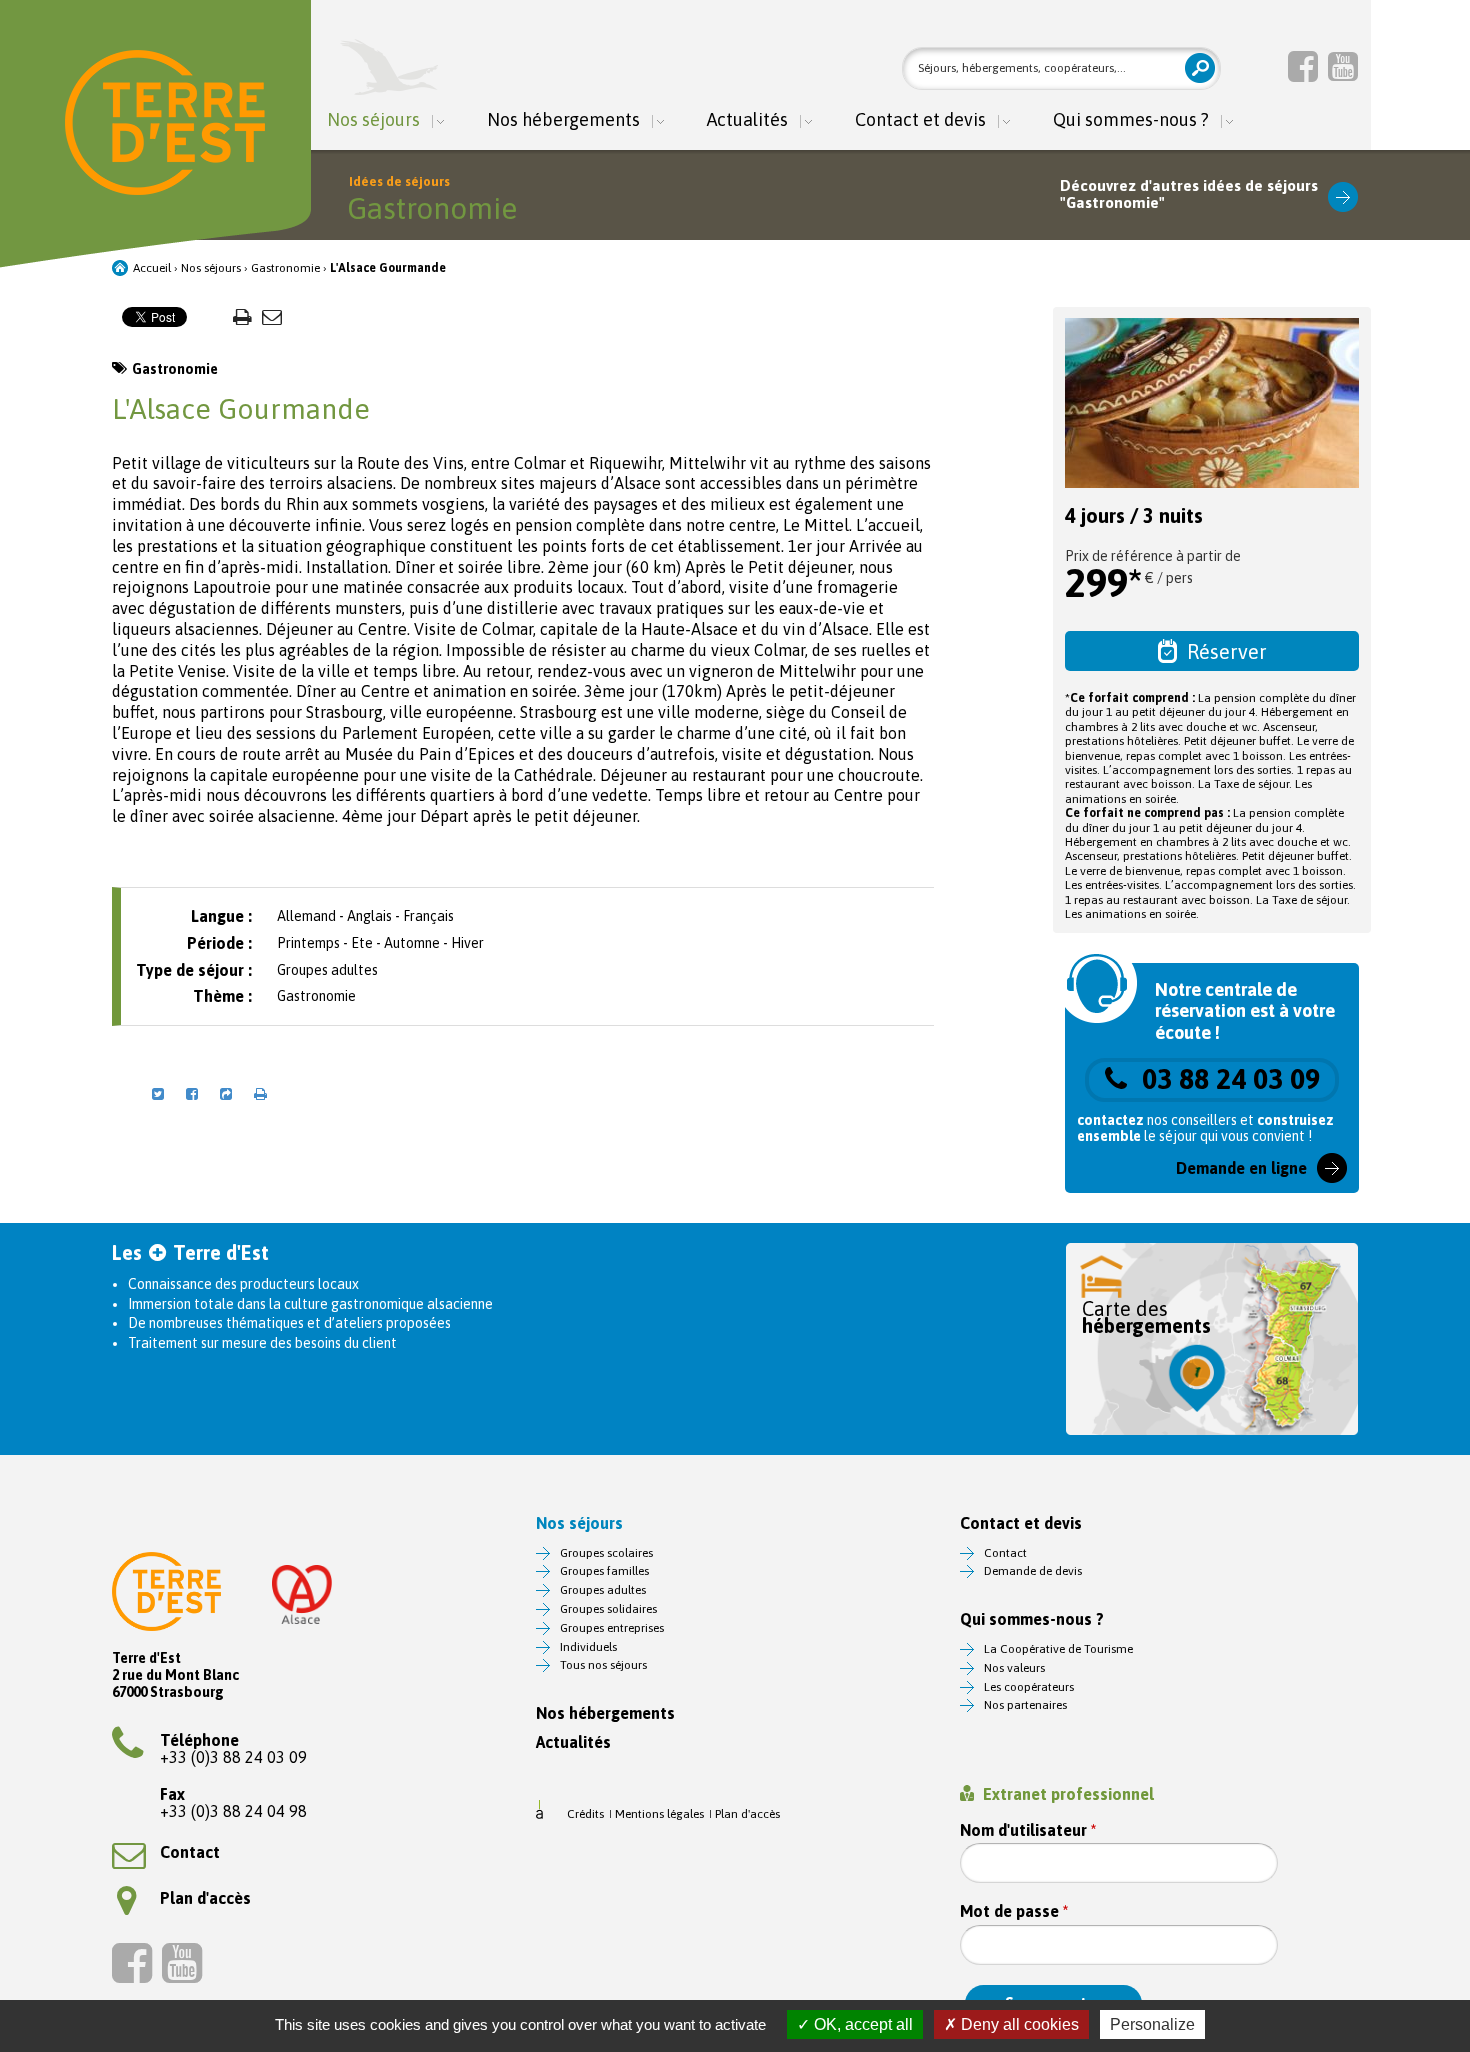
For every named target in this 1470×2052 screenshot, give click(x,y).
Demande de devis (1033, 1571)
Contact (190, 1852)
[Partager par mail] (272, 316)
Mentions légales (659, 1814)
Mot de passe (1014, 1911)
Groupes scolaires (606, 1553)
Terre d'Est (165, 122)
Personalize (1152, 2024)
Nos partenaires (1025, 1705)
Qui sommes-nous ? (1131, 120)
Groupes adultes (603, 1590)
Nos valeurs (1014, 1668)
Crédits (585, 1814)
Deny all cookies (1018, 2024)
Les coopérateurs (1029, 1687)
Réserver (1227, 651)
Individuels (588, 1647)
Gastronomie (285, 268)
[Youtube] (1343, 66)
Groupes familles (604, 1571)
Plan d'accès (205, 1898)
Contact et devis (920, 120)
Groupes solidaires (608, 1609)
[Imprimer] (242, 316)
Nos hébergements (563, 120)
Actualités (747, 120)
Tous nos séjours (603, 1665)
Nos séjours (373, 120)
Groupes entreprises (612, 1628)
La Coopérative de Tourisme (1058, 1649)
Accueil (152, 268)
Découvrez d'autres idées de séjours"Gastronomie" (1189, 194)
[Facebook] (1303, 66)
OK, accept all (861, 2024)
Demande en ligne (1241, 1168)
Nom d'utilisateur (1028, 1830)
